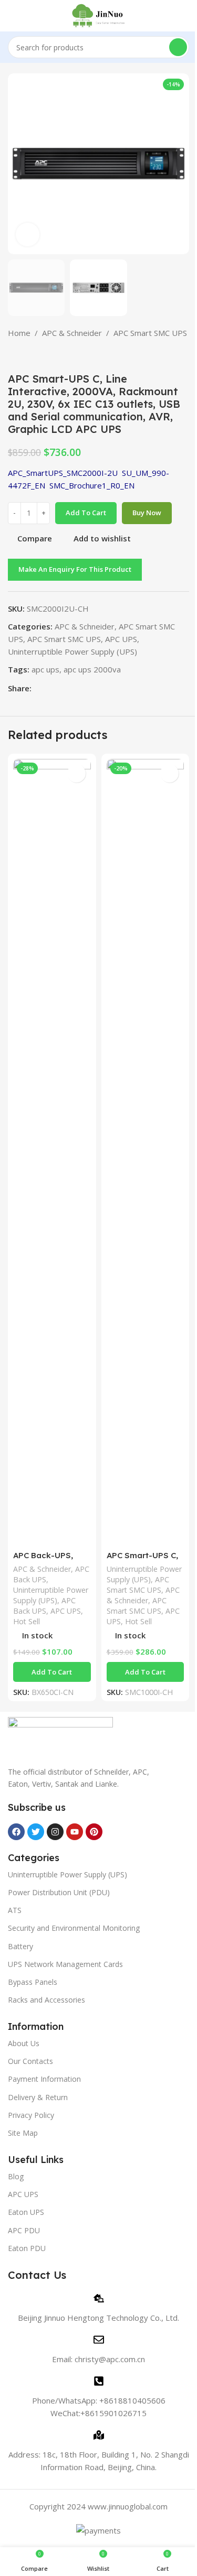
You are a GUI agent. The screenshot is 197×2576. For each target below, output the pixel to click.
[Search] (178, 47)
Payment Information (44, 2079)
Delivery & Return (38, 2097)
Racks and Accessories (46, 2000)
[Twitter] (36, 1832)
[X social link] (50, 688)
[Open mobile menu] (12, 16)
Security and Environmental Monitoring (74, 1928)
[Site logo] (98, 15)
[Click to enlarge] (28, 235)
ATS (15, 1910)
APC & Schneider (72, 333)
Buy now (147, 513)
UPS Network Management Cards (65, 1964)
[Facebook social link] (38, 688)
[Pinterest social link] (63, 688)
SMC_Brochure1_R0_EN (92, 485)
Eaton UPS (26, 2212)
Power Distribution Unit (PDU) (59, 1892)
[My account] (185, 16)
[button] (52, 1672)
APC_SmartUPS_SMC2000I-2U (63, 473)
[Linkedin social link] (76, 688)
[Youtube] (75, 1832)
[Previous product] (14, 356)
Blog (16, 2176)
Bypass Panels (33, 1982)
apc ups (45, 669)
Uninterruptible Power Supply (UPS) (72, 651)
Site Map (23, 2133)
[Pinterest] (94, 1832)
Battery (20, 1946)
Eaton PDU (27, 2248)
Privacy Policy (31, 2115)
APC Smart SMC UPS (150, 333)
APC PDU (24, 2230)
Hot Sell (27, 1621)
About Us (24, 2043)
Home (19, 333)
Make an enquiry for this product (75, 569)
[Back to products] (27, 356)
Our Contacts (30, 2061)
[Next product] (39, 356)
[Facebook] (16, 1832)
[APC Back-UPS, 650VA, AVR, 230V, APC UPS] (52, 1152)
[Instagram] (55, 1832)
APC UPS (121, 639)
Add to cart (86, 513)
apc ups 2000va (92, 669)
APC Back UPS (44, 1606)
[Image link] (60, 1735)
